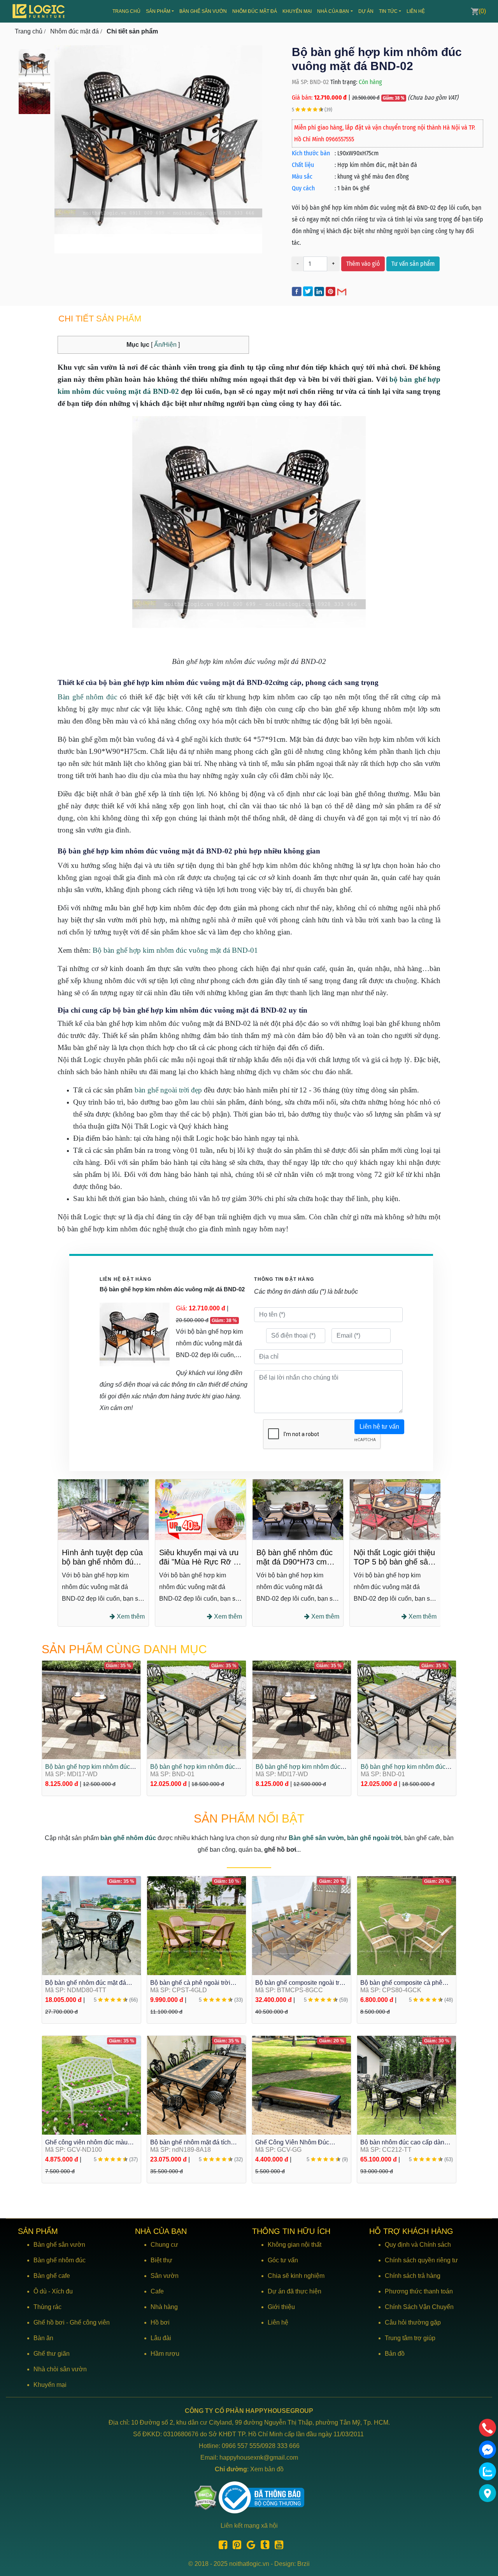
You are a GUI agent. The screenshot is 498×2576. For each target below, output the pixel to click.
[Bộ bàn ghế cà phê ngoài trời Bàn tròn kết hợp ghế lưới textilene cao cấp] (196, 1925)
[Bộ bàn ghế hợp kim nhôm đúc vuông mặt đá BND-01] (91, 1710)
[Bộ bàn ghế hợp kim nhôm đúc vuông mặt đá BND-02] (34, 64)
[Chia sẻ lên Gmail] (342, 291)
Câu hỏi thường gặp (413, 2322)
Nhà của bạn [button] (333, 11)
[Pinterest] (235, 2546)
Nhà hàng (164, 2307)
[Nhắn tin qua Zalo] (487, 2471)
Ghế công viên (90, 2322)
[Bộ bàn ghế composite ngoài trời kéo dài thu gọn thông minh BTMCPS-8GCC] (302, 1925)
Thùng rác (47, 2307)
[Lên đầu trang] (488, 2533)
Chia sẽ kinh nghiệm (296, 2276)
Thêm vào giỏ (363, 264)
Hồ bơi (160, 2322)
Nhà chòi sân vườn (60, 2369)
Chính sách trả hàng (413, 2276)
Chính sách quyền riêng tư (421, 2260)
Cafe (157, 2291)
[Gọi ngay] (487, 2428)
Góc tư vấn (283, 2260)
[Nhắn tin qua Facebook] (487, 2450)
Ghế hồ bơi (49, 2322)
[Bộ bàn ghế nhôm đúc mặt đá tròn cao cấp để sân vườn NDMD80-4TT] (91, 1925)
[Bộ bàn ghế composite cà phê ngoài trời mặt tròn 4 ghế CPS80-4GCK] (407, 1925)
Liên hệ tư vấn (379, 1427)
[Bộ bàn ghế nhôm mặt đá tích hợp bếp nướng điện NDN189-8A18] (196, 2085)
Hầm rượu (165, 2354)
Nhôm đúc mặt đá (255, 11)
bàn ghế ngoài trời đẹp (168, 1090)
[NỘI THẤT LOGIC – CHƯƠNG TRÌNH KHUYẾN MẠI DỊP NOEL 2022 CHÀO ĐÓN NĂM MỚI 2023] (395, 1509)
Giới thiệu (281, 2307)
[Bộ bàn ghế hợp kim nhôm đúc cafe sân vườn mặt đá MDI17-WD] (197, 1710)
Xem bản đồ (267, 2469)
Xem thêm (130, 1616)
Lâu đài (161, 2338)
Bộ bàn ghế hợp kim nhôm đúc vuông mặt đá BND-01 (175, 950)
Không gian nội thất (295, 2245)
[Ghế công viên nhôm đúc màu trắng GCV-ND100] (91, 2085)
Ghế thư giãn (52, 2354)
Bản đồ (395, 2354)
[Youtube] (277, 2546)
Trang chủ (126, 11)
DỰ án (366, 11)
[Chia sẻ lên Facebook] (297, 291)
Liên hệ (416, 11)
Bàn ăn (43, 2338)
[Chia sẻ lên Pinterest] (331, 291)
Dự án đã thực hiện (295, 2291)
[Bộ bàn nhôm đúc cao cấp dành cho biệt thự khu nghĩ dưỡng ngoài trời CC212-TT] (407, 2085)
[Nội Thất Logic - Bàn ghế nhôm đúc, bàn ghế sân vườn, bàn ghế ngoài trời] (39, 11)
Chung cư (164, 2245)
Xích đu (62, 2291)
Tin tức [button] (388, 11)
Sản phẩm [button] (158, 11)
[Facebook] (221, 2546)
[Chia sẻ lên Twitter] (309, 291)
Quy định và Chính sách (418, 2245)
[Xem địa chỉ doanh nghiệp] (487, 2493)
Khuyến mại (297, 11)
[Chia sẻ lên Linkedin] (320, 291)
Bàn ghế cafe (52, 2276)
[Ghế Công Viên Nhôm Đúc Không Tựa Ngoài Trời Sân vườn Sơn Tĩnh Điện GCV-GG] (302, 2085)
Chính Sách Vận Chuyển (419, 2307)
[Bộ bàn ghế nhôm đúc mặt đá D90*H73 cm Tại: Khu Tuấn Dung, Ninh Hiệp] (201, 1509)
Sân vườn (165, 2276)
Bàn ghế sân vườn (203, 11)
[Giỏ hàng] (475, 11)
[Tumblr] (263, 2546)
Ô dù (40, 2291)
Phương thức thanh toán (419, 2291)
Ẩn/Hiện (165, 345)
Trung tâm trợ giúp (410, 2338)
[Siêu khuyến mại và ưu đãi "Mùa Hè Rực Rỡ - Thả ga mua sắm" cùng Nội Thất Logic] (103, 1509)
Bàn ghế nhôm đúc (87, 697)
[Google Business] (249, 2546)
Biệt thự (161, 2260)
